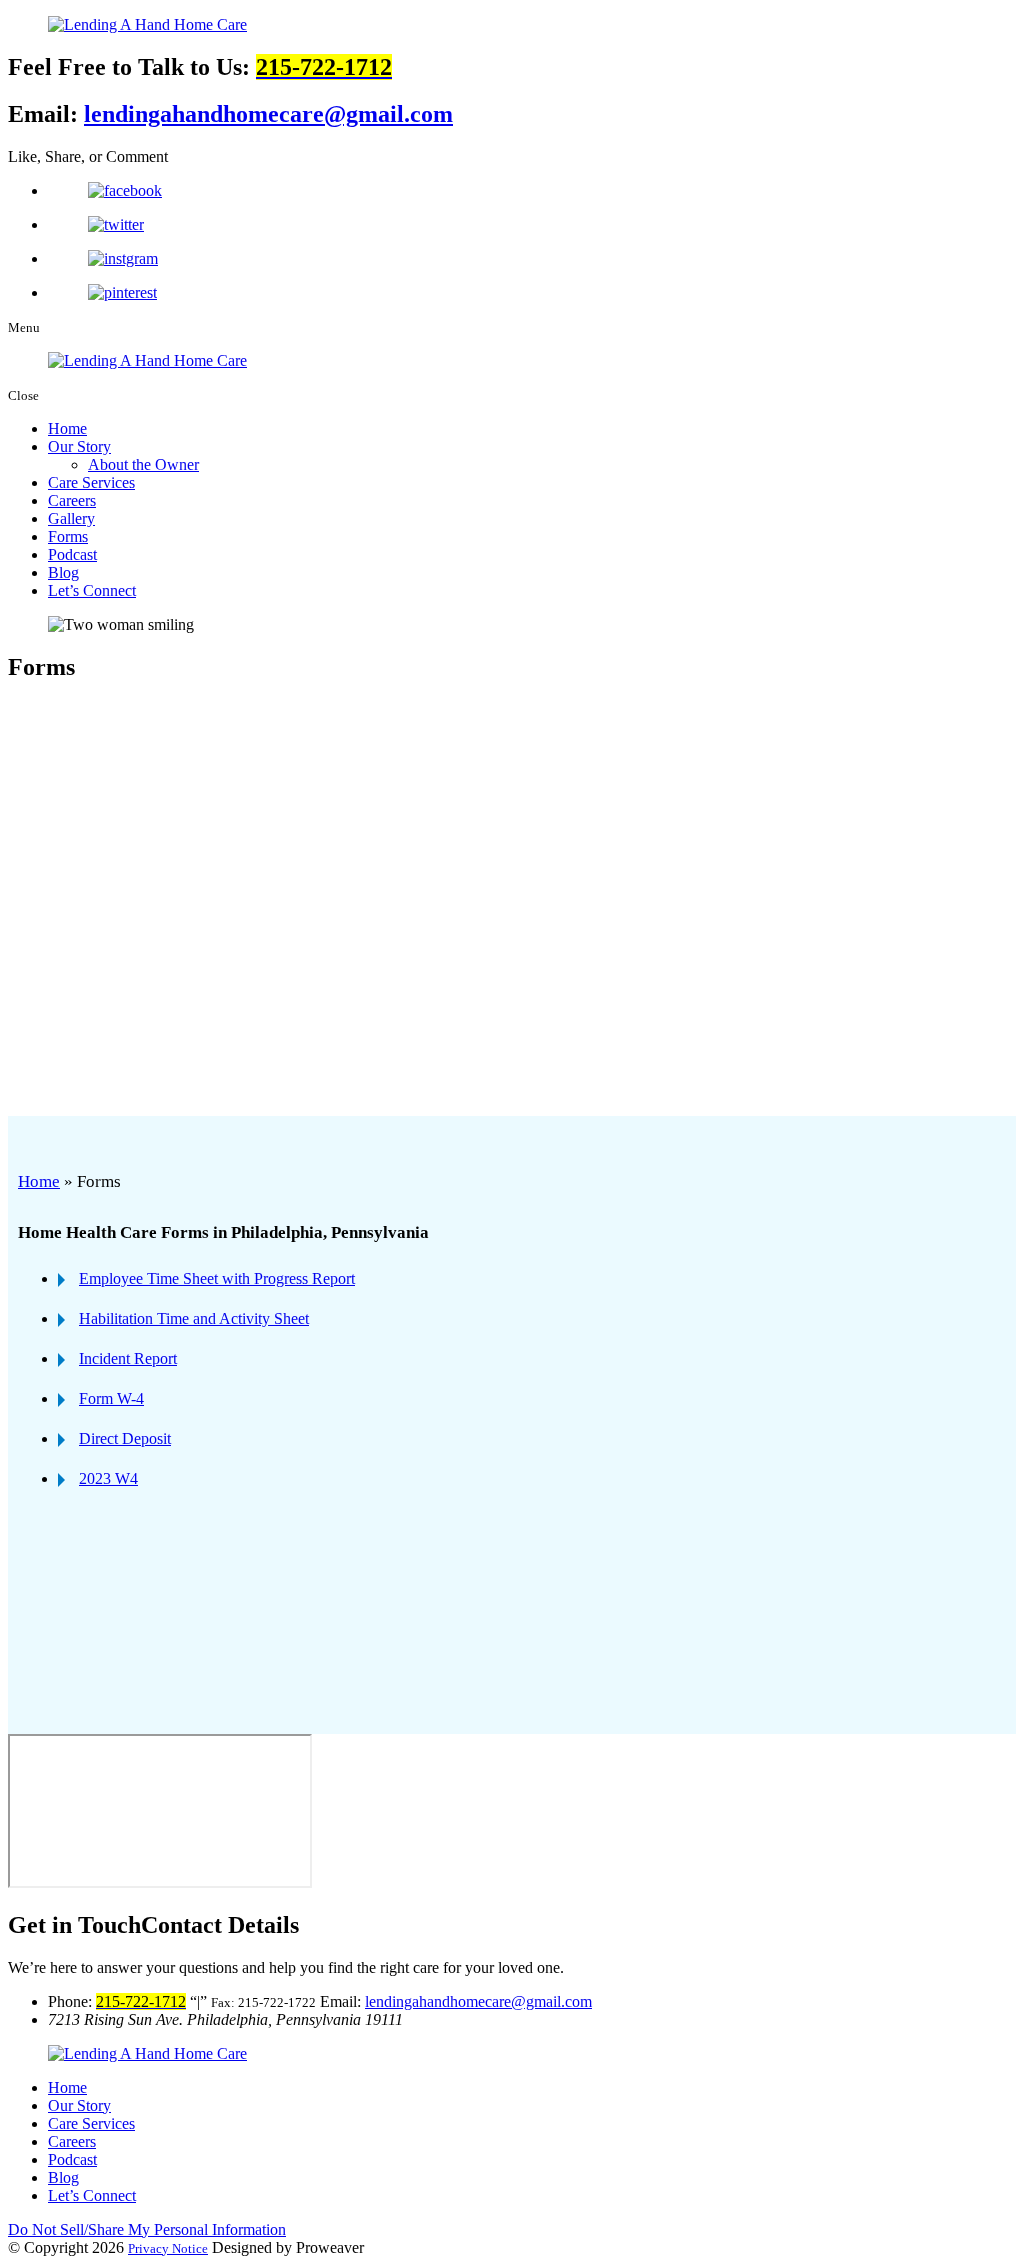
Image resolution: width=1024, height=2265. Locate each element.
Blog (63, 572)
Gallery (71, 518)
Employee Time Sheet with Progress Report (217, 1278)
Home (67, 428)
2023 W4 (108, 1478)
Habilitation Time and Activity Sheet (194, 1318)
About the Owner (143, 464)
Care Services (91, 482)
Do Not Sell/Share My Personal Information (147, 2229)
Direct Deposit (125, 1438)
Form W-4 (111, 1398)
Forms (68, 536)
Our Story (79, 446)
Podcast (72, 554)
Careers (72, 500)
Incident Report (128, 1358)
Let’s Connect (92, 590)
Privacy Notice (168, 2248)
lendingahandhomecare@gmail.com (268, 114)
